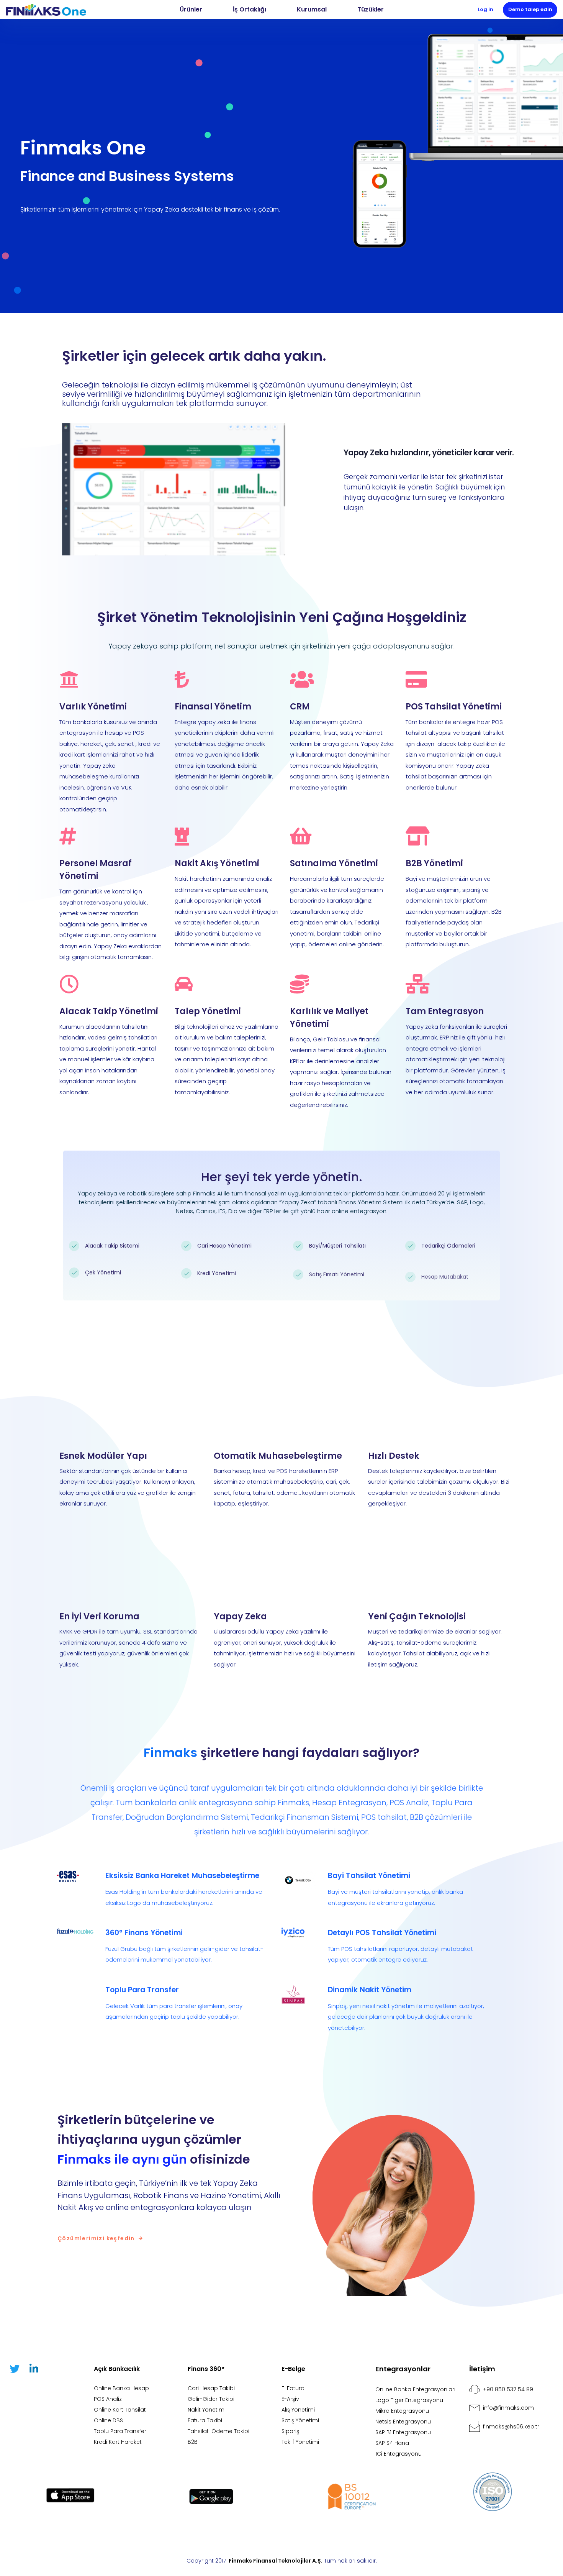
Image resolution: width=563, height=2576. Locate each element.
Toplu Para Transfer (120, 2431)
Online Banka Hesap (121, 2388)
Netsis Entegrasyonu (403, 2422)
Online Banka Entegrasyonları (415, 2389)
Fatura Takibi (205, 2420)
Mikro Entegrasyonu (402, 2411)
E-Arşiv (290, 2399)
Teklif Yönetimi (300, 2442)
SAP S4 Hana (392, 2443)
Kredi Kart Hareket (118, 2442)
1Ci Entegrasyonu (399, 2454)
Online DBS (108, 2420)
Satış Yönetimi (300, 2420)
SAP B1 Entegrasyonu (403, 2432)
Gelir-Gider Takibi (211, 2399)
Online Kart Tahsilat (120, 2410)
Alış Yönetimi (298, 2410)
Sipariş (290, 2431)
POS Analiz (108, 2399)
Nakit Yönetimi (207, 2410)
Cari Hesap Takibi (211, 2388)
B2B (193, 2442)
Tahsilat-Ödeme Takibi (218, 2431)
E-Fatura (293, 2388)
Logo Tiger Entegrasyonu (409, 2400)
